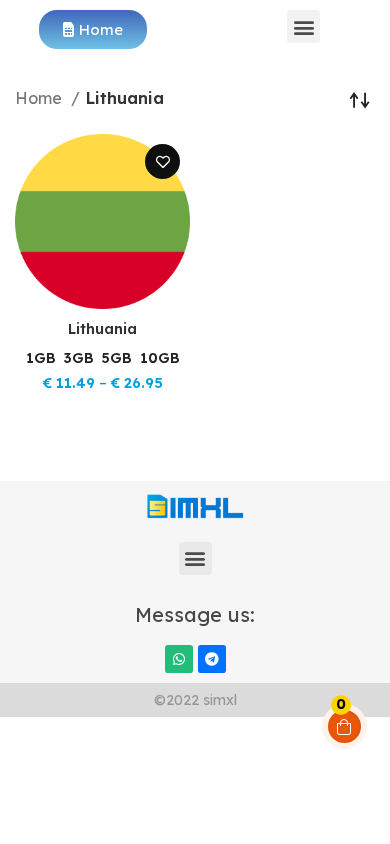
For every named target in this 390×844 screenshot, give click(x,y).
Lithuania (102, 329)
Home (40, 98)
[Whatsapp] (179, 659)
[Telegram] (212, 659)
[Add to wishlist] (162, 161)
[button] (303, 26)
